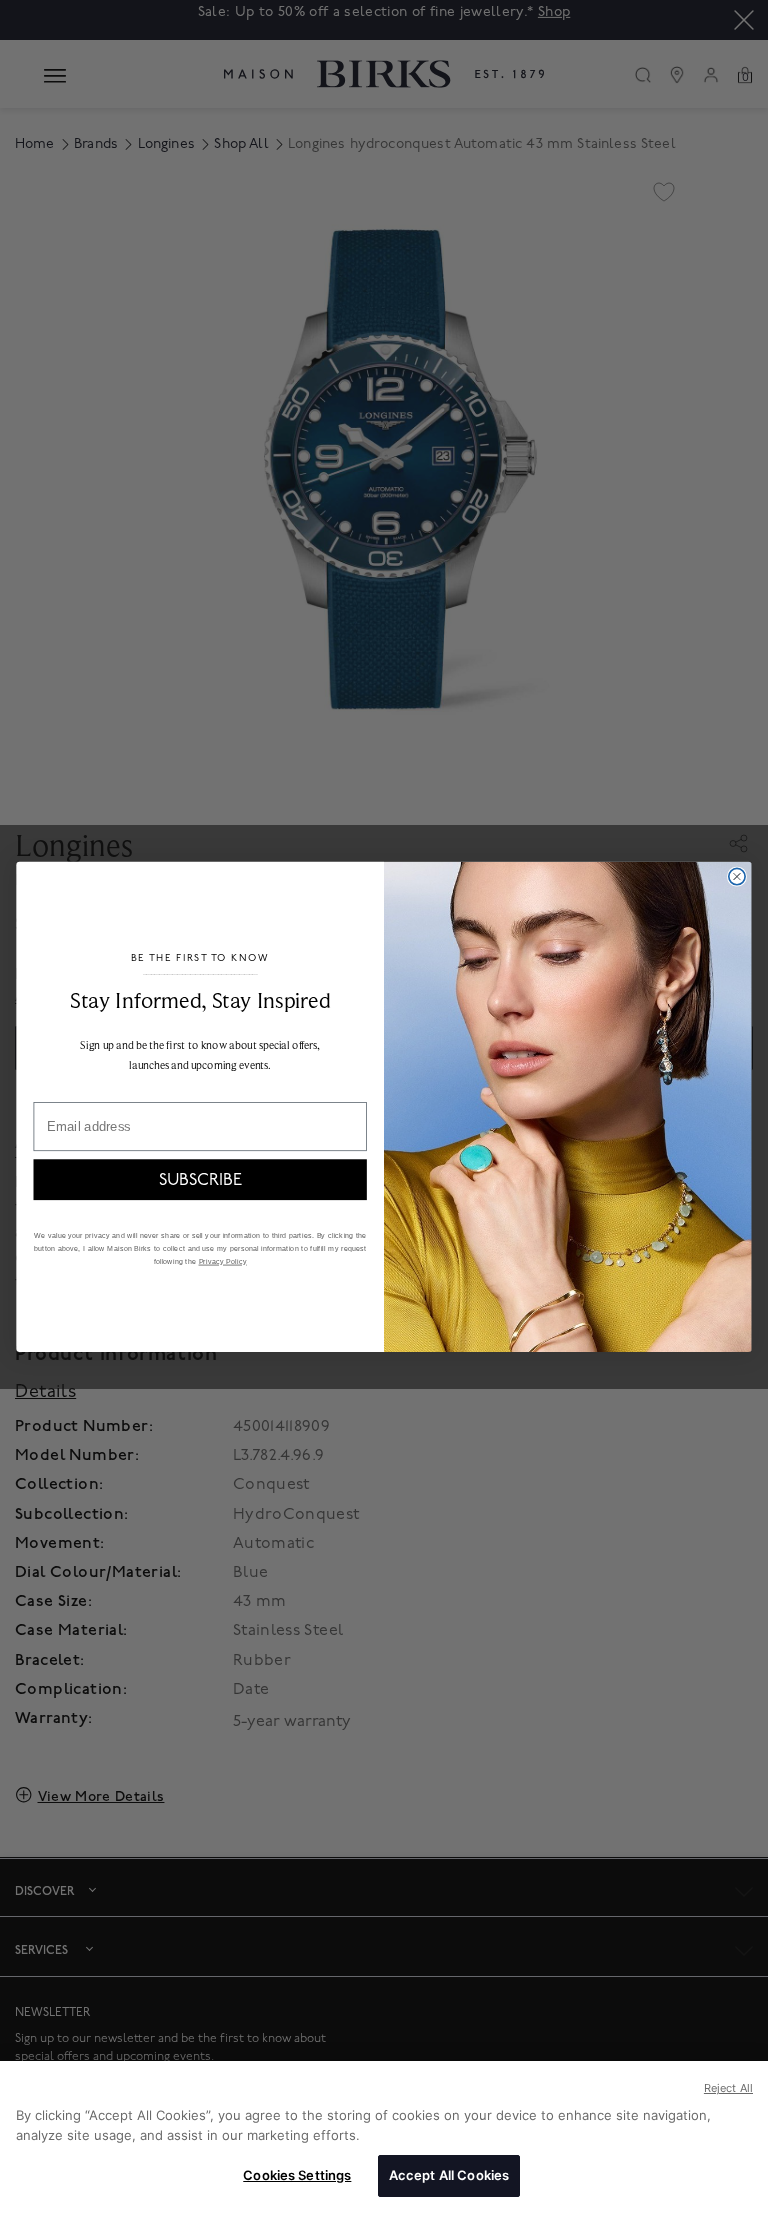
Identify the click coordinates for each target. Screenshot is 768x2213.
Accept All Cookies (449, 2175)
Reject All (728, 2088)
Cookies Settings (297, 2175)
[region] (384, 2137)
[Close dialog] (737, 876)
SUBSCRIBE (200, 1179)
